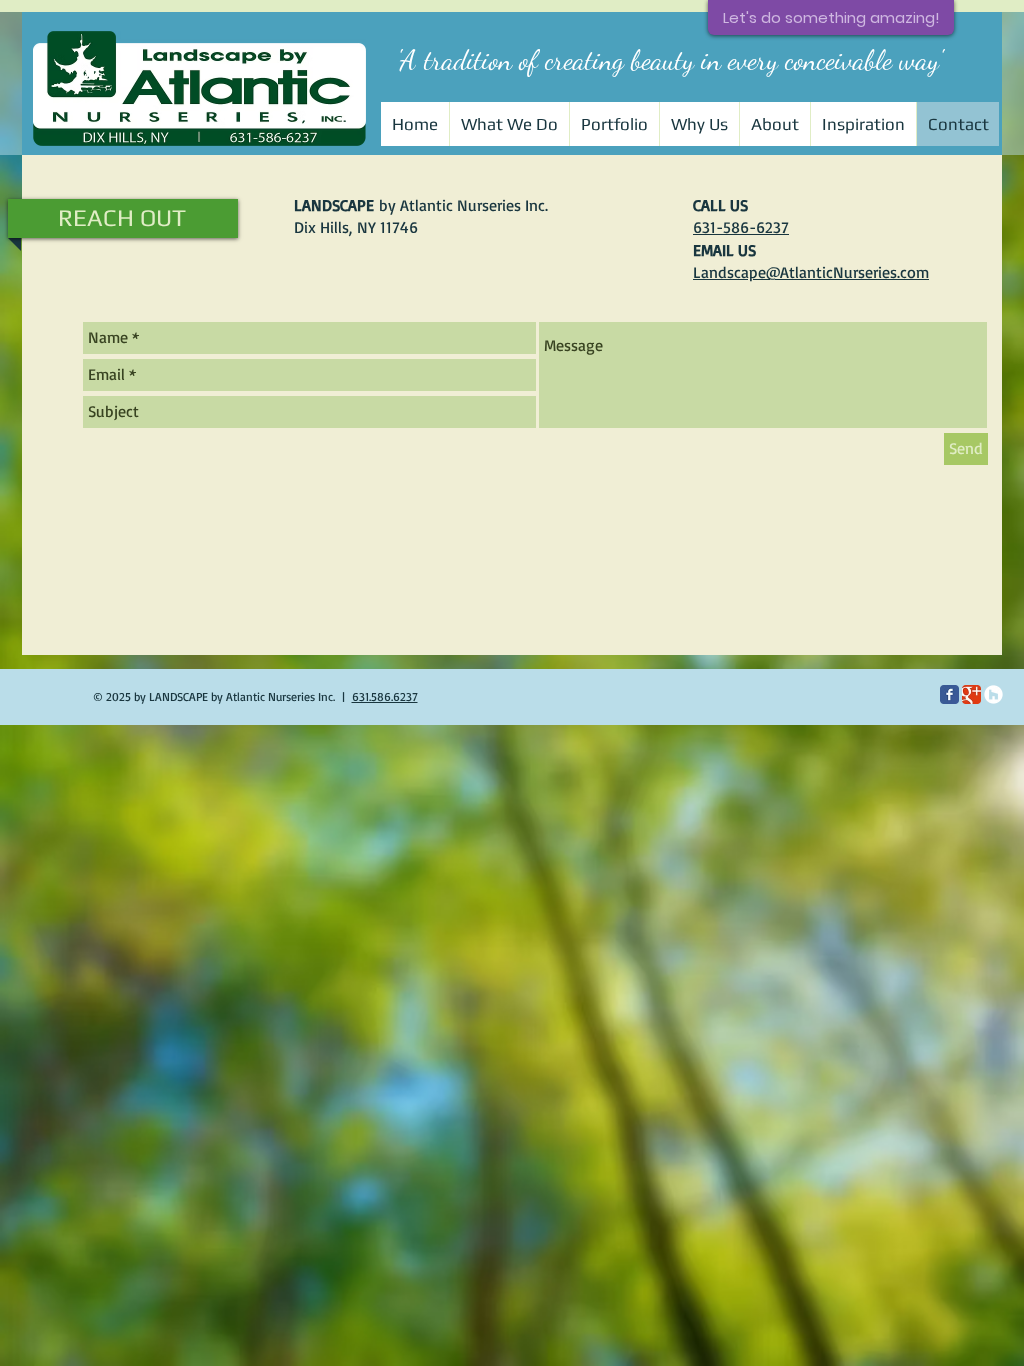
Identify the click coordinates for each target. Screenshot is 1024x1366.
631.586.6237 (385, 696)
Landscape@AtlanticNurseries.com (811, 272)
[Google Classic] (971, 694)
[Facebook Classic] (949, 694)
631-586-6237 (741, 227)
